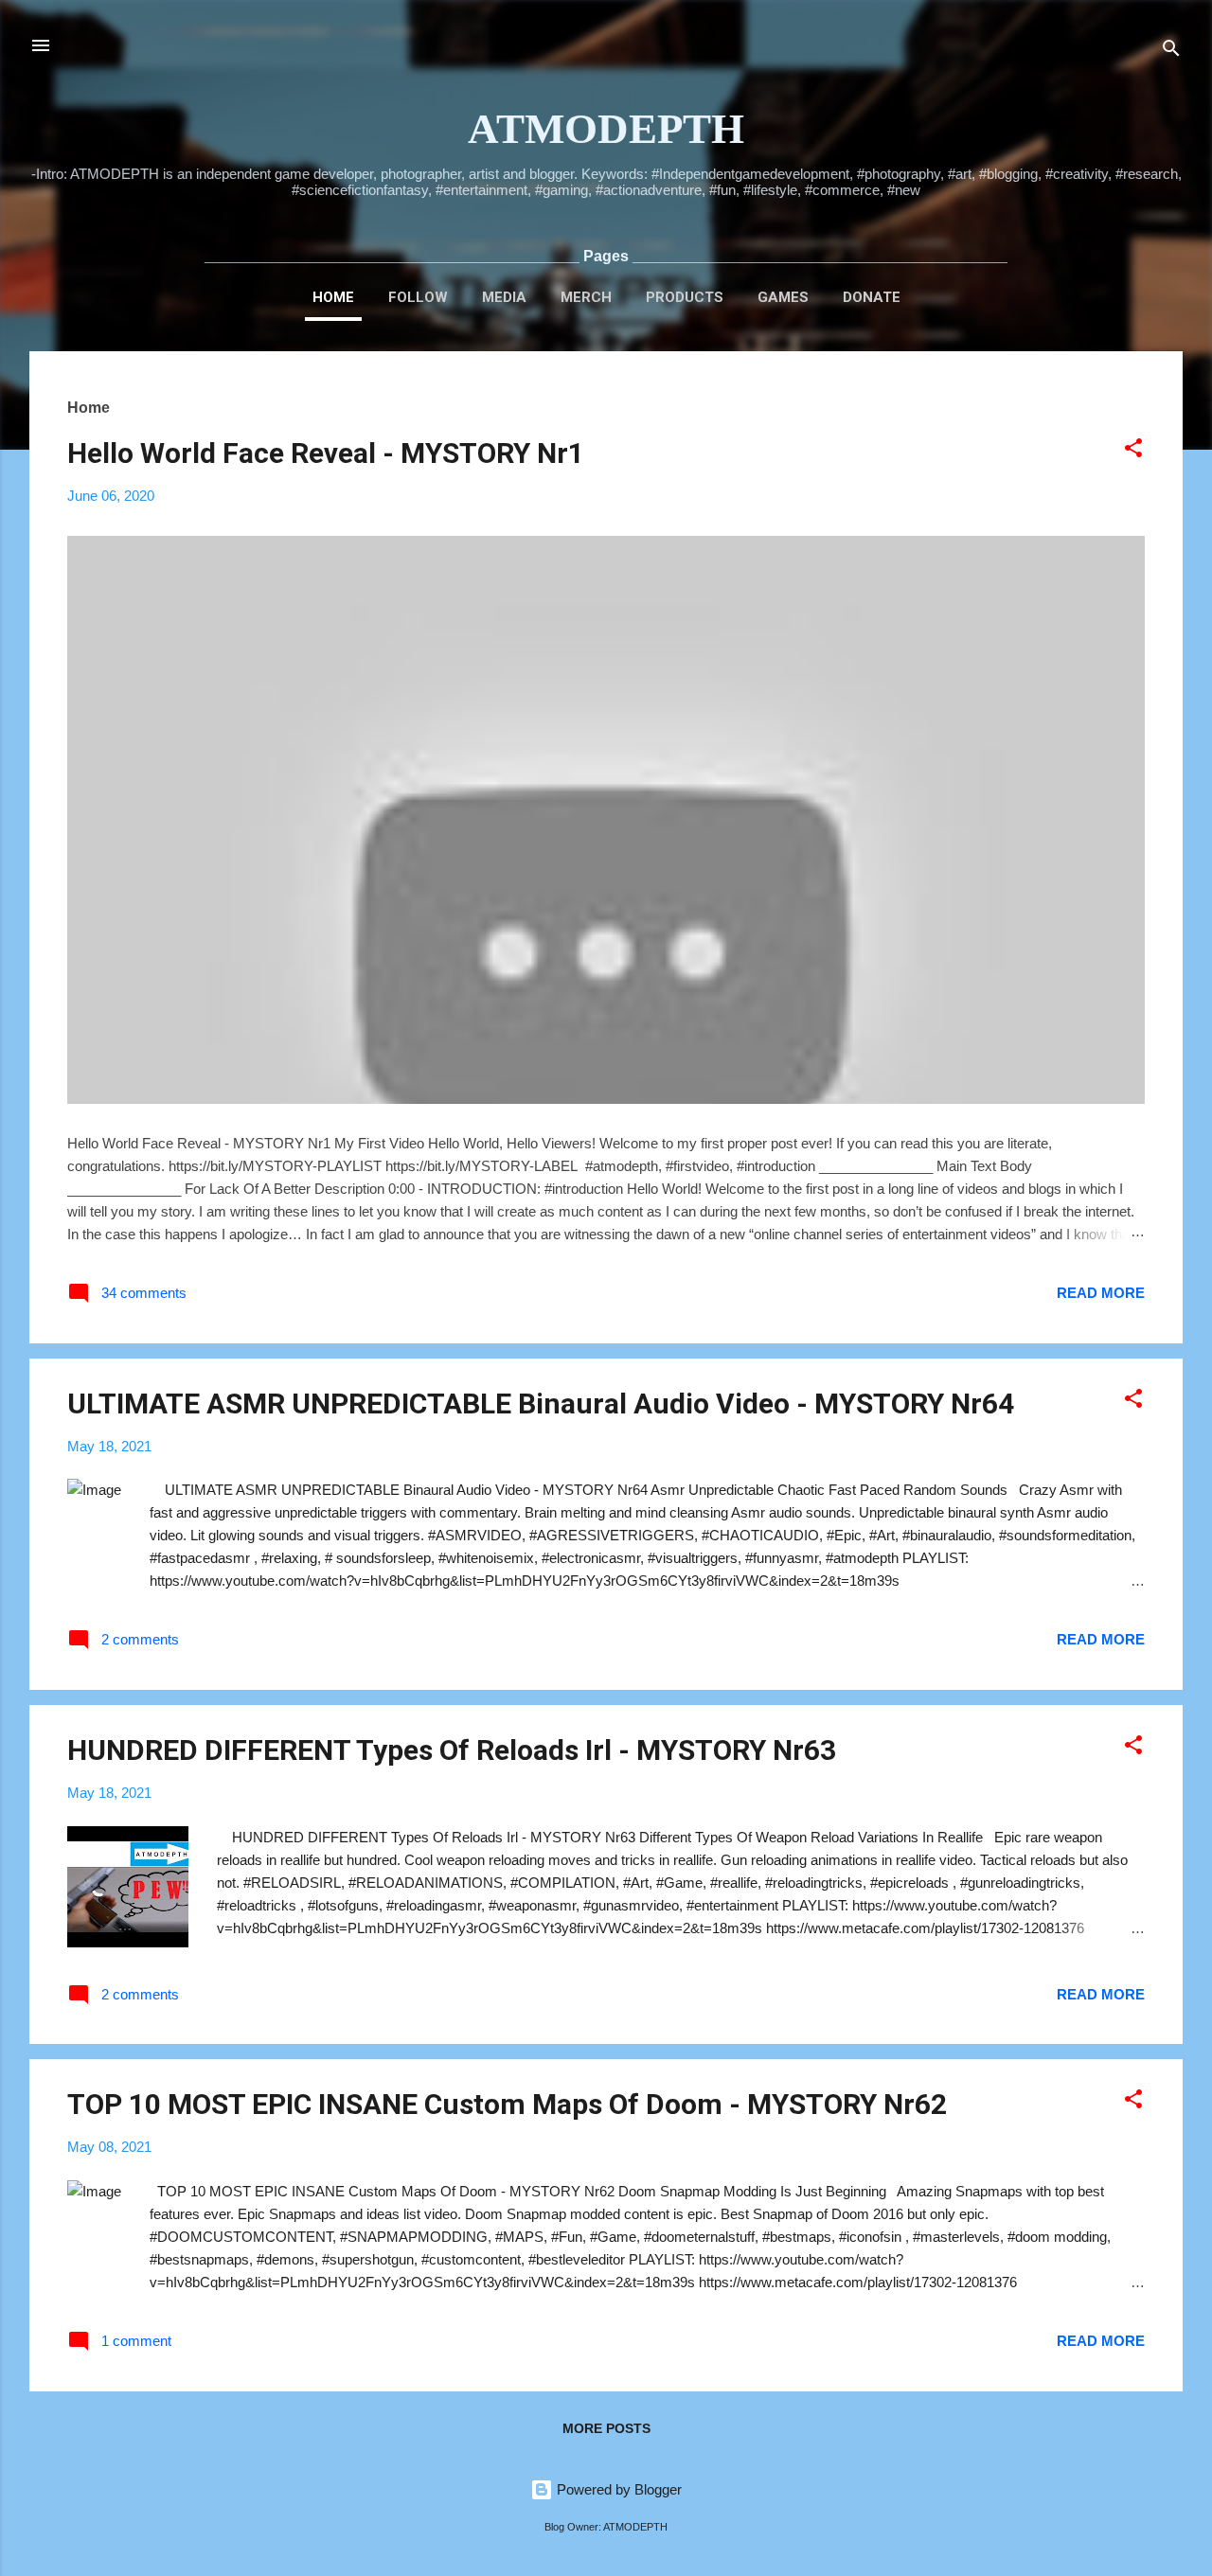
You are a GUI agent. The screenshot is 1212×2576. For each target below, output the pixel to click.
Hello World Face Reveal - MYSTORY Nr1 (326, 453)
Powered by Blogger (617, 2489)
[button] (1133, 451)
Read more (1101, 1293)
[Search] (1171, 52)
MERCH (586, 297)
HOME (333, 297)
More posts (606, 2428)
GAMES (783, 297)
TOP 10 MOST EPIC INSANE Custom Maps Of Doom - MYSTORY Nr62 (507, 2104)
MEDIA (504, 297)
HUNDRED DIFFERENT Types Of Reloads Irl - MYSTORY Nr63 (452, 1750)
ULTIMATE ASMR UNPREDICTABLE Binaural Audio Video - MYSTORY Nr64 (541, 1403)
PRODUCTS (685, 297)
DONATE (872, 297)
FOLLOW (418, 297)
